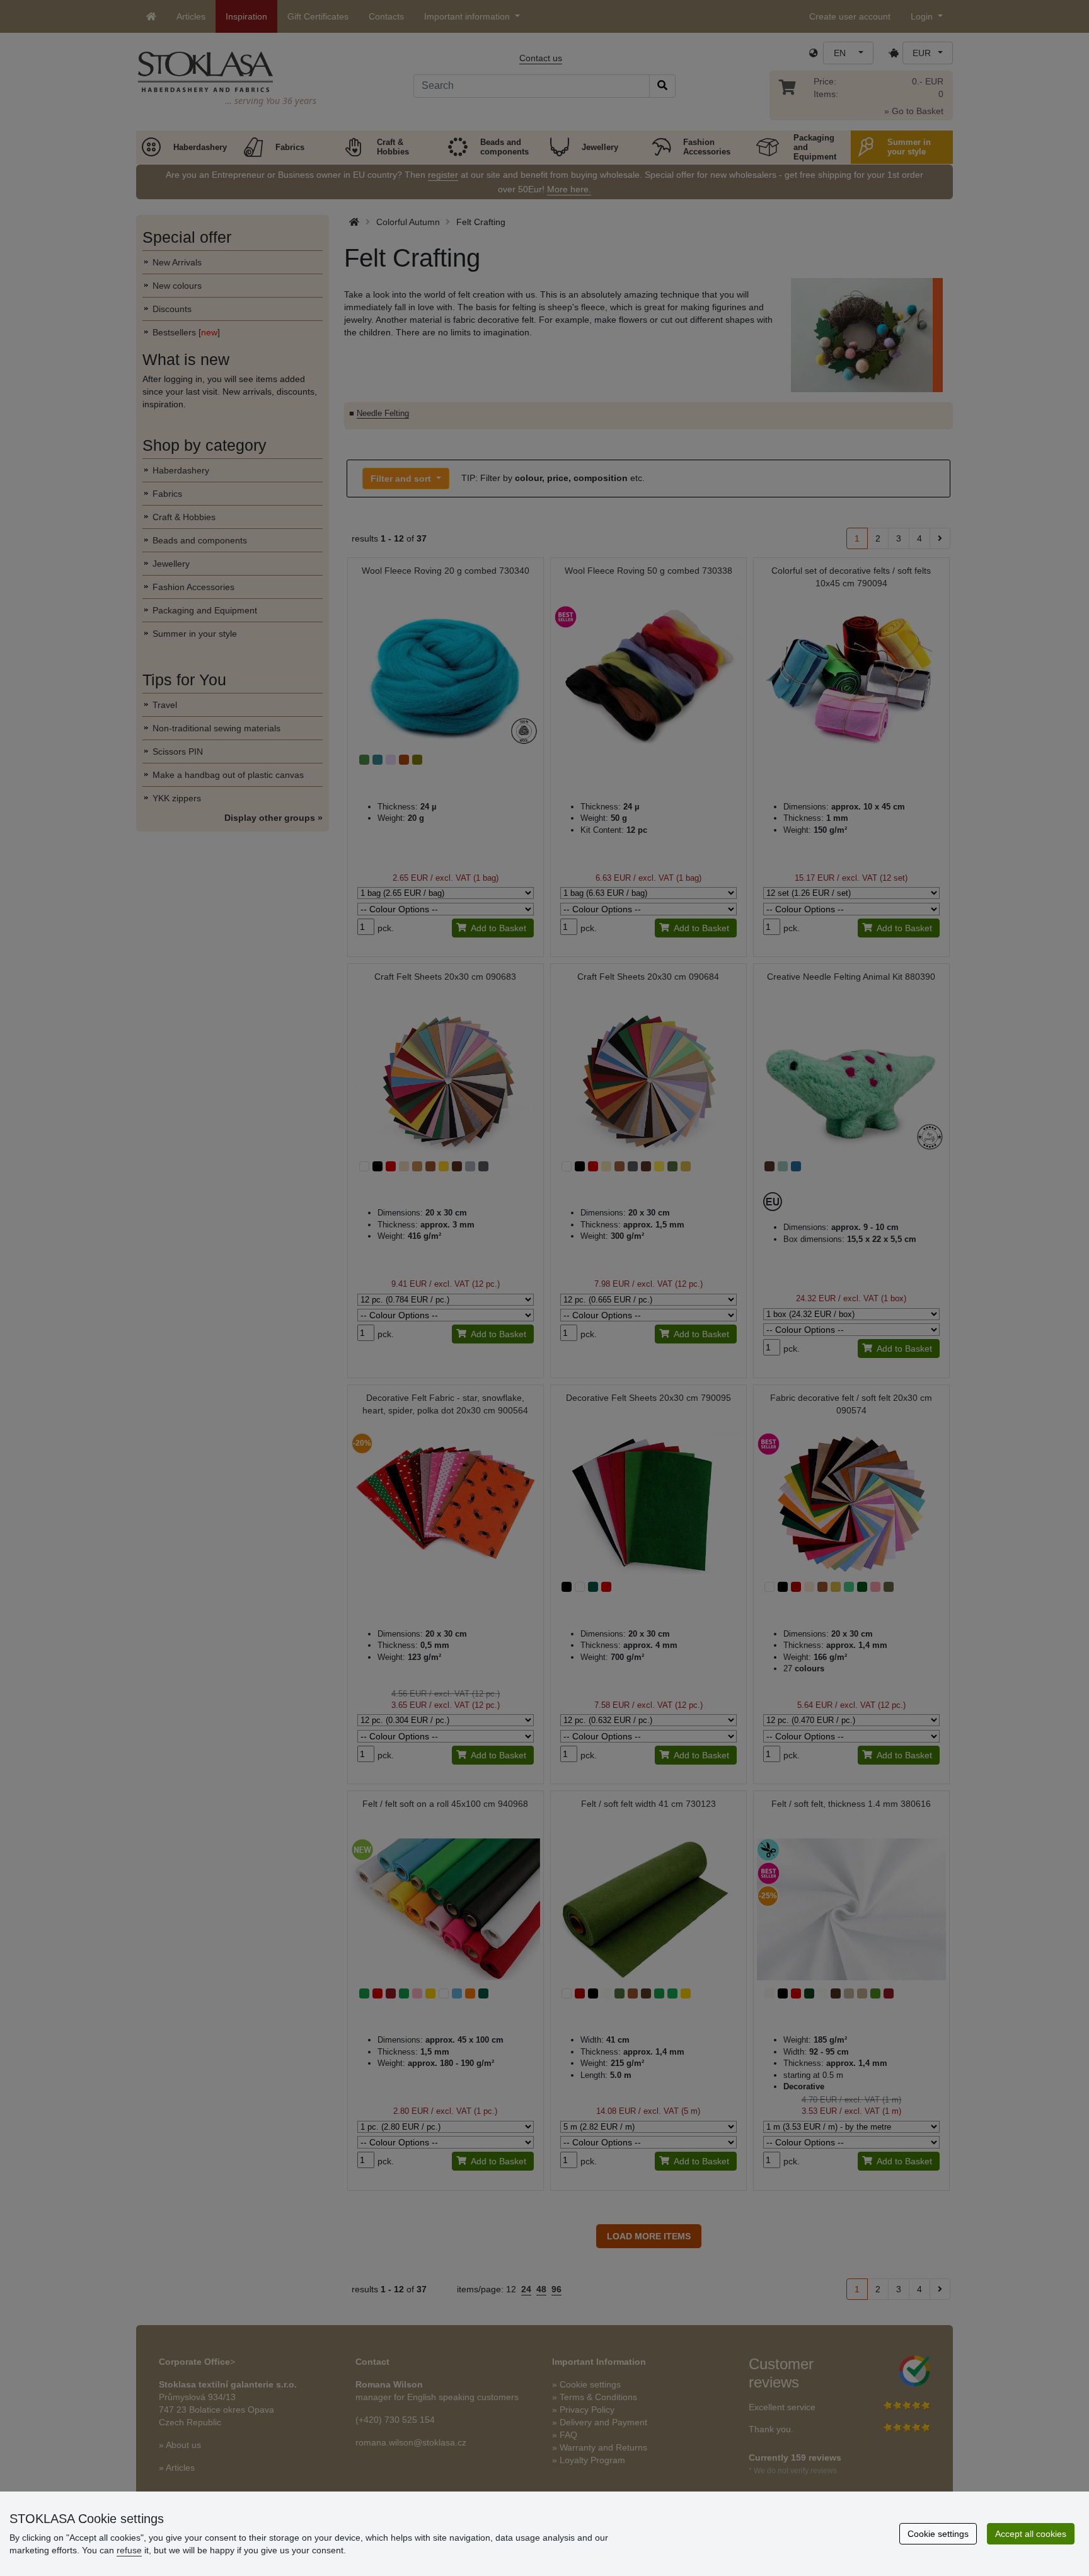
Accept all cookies (1031, 2534)
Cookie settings (938, 2534)
